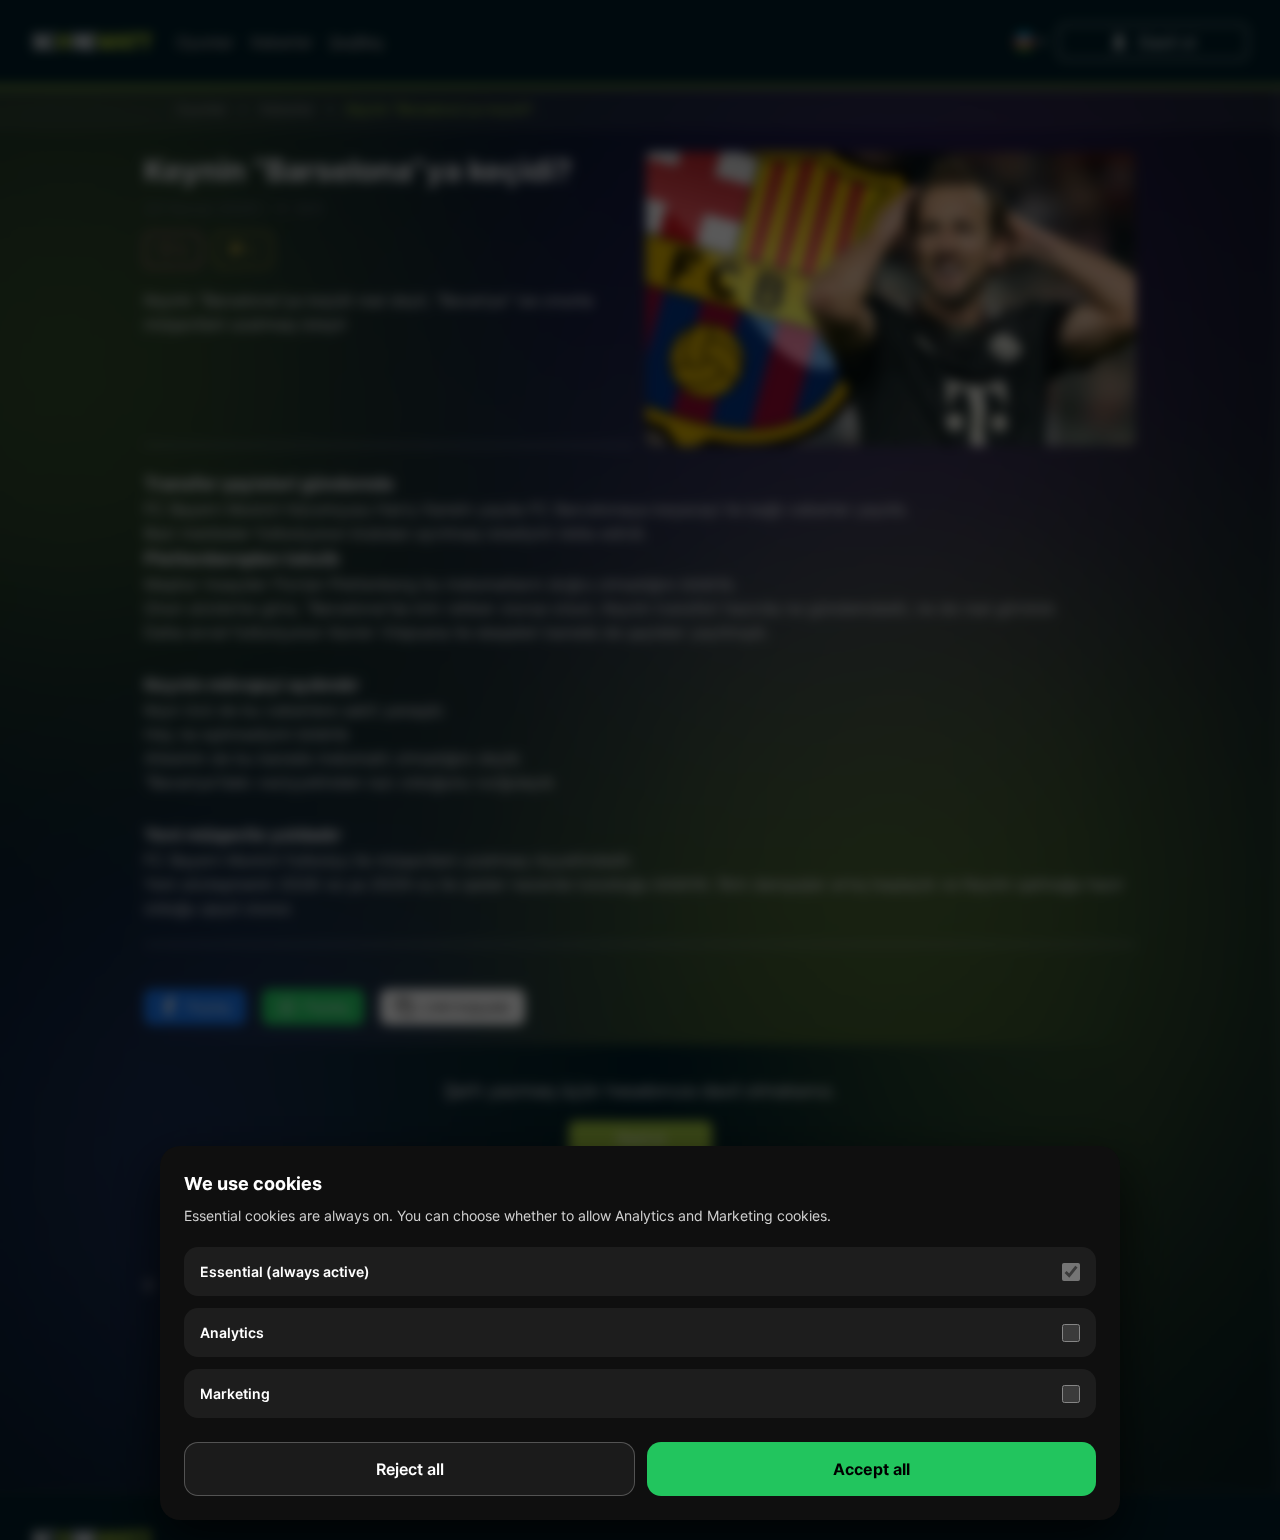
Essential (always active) (285, 1271)
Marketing (235, 1393)
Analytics (232, 1332)
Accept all (871, 1469)
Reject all (410, 1469)
